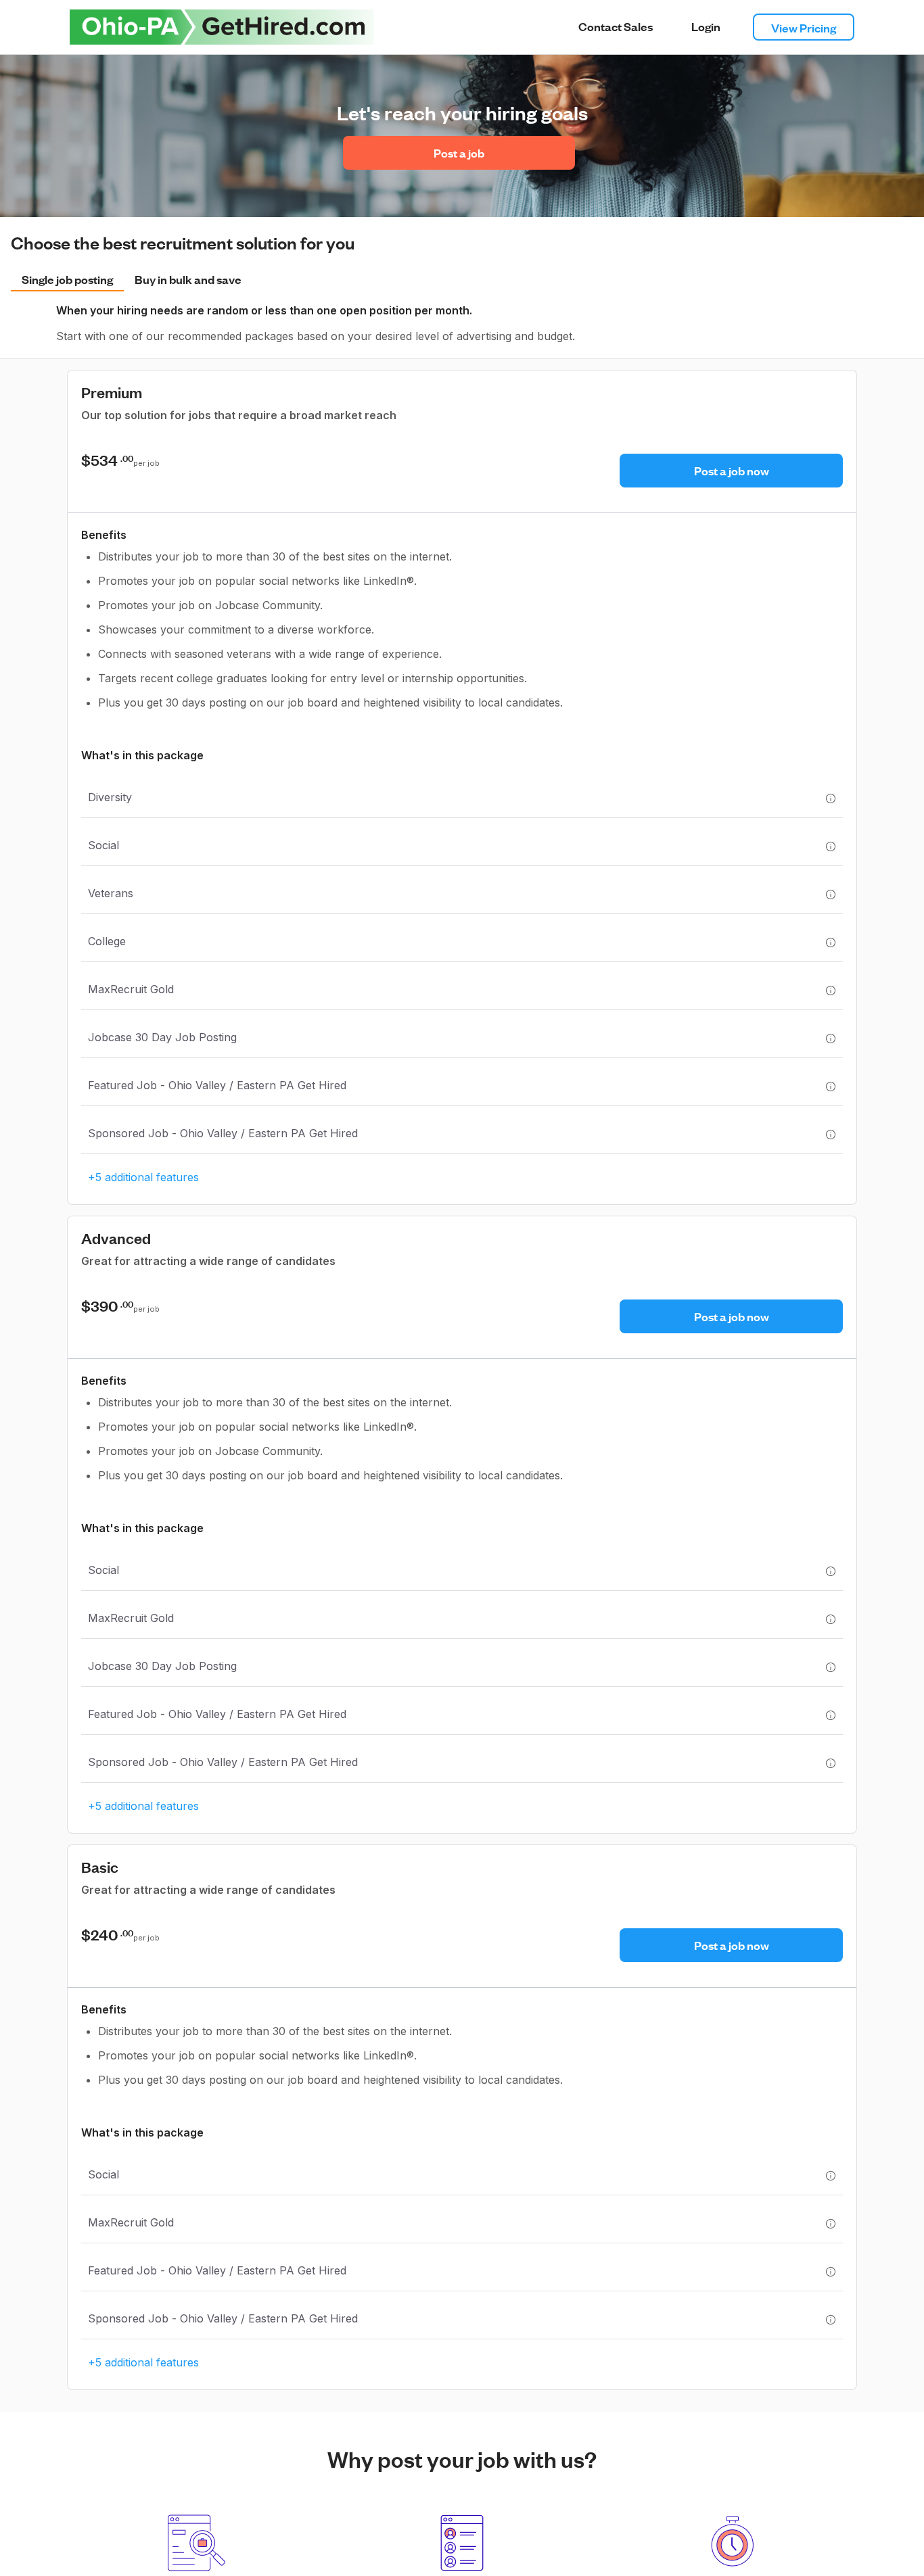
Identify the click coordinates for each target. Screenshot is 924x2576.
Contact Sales (616, 26)
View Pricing (804, 27)
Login (706, 26)
